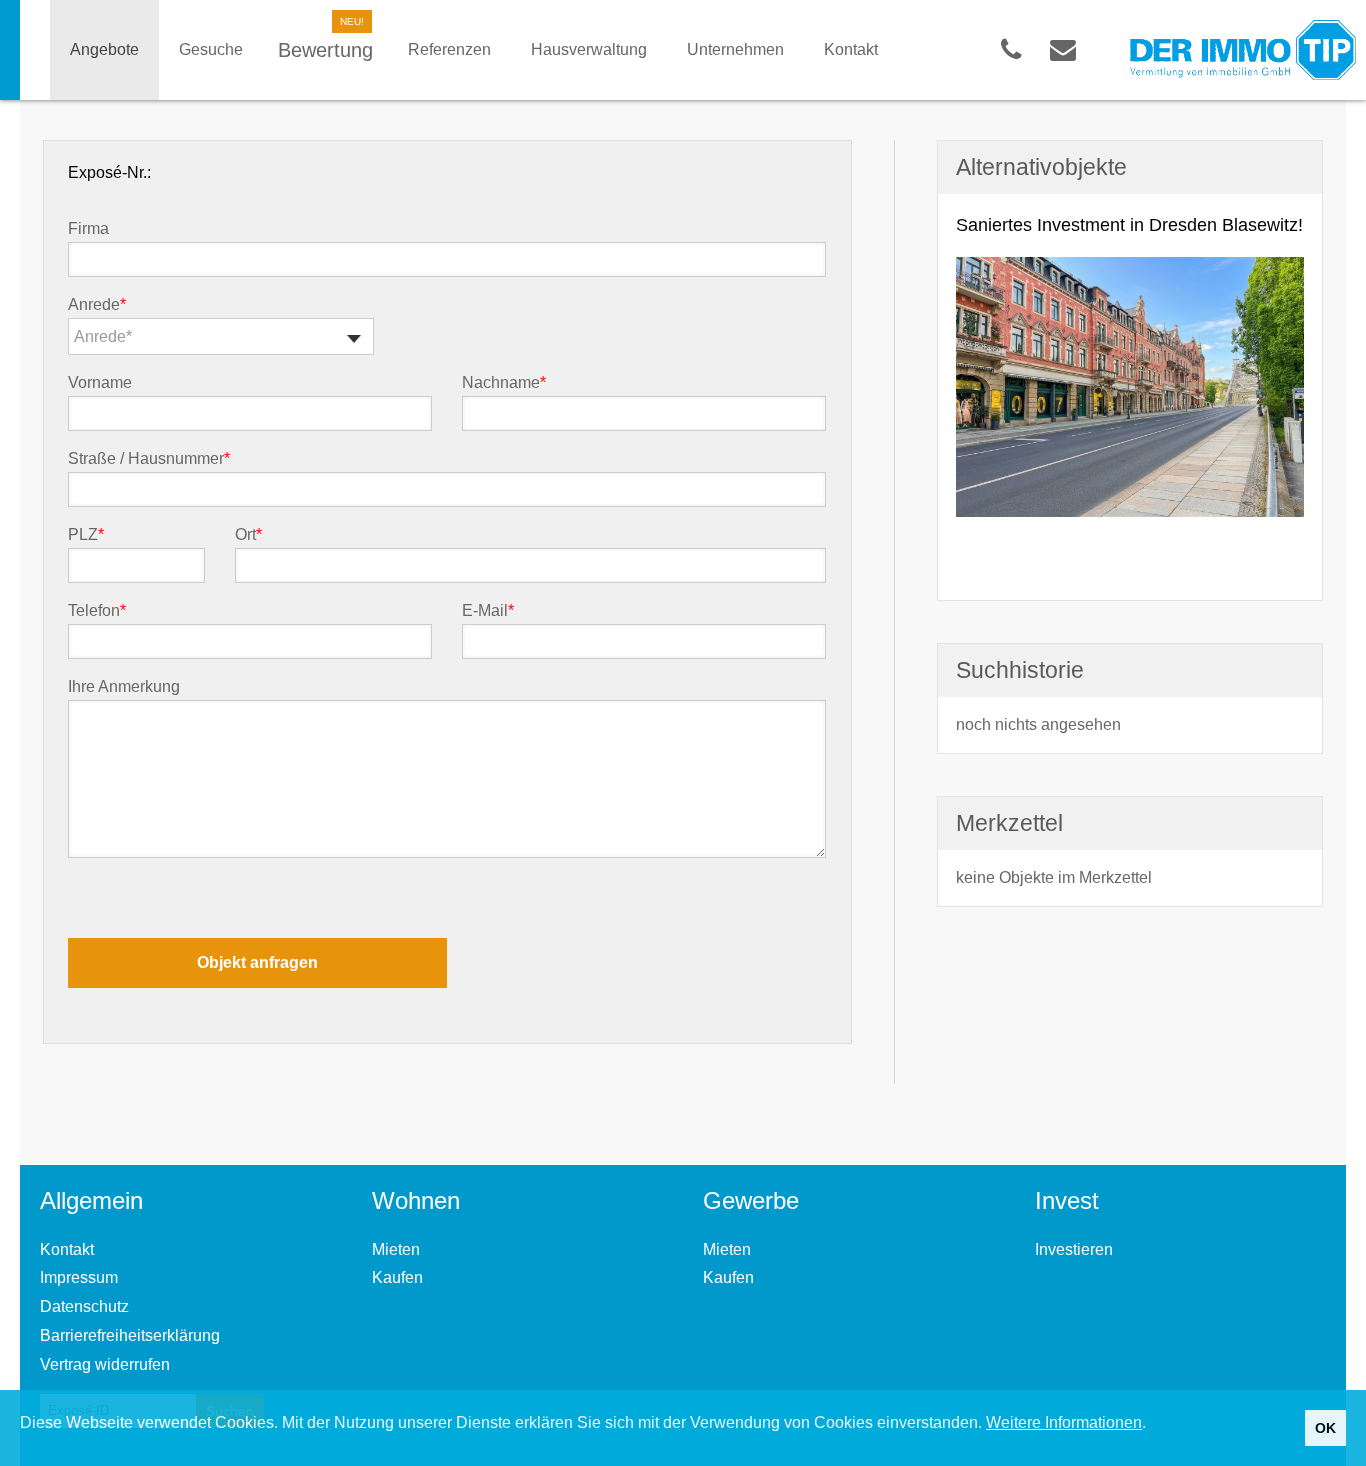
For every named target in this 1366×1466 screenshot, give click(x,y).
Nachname (504, 383)
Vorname (100, 383)
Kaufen (397, 1277)
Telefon (97, 611)
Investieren (1074, 1249)
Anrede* (103, 336)
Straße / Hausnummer (149, 459)
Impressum (79, 1277)
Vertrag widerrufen (105, 1364)
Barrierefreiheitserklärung (130, 1335)
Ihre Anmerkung (124, 687)
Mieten (396, 1249)
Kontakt (67, 1249)
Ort (248, 535)
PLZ (86, 535)
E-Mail (488, 611)
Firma (88, 229)
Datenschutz (84, 1306)
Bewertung (325, 50)
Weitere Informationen (1064, 1422)
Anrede (97, 305)
